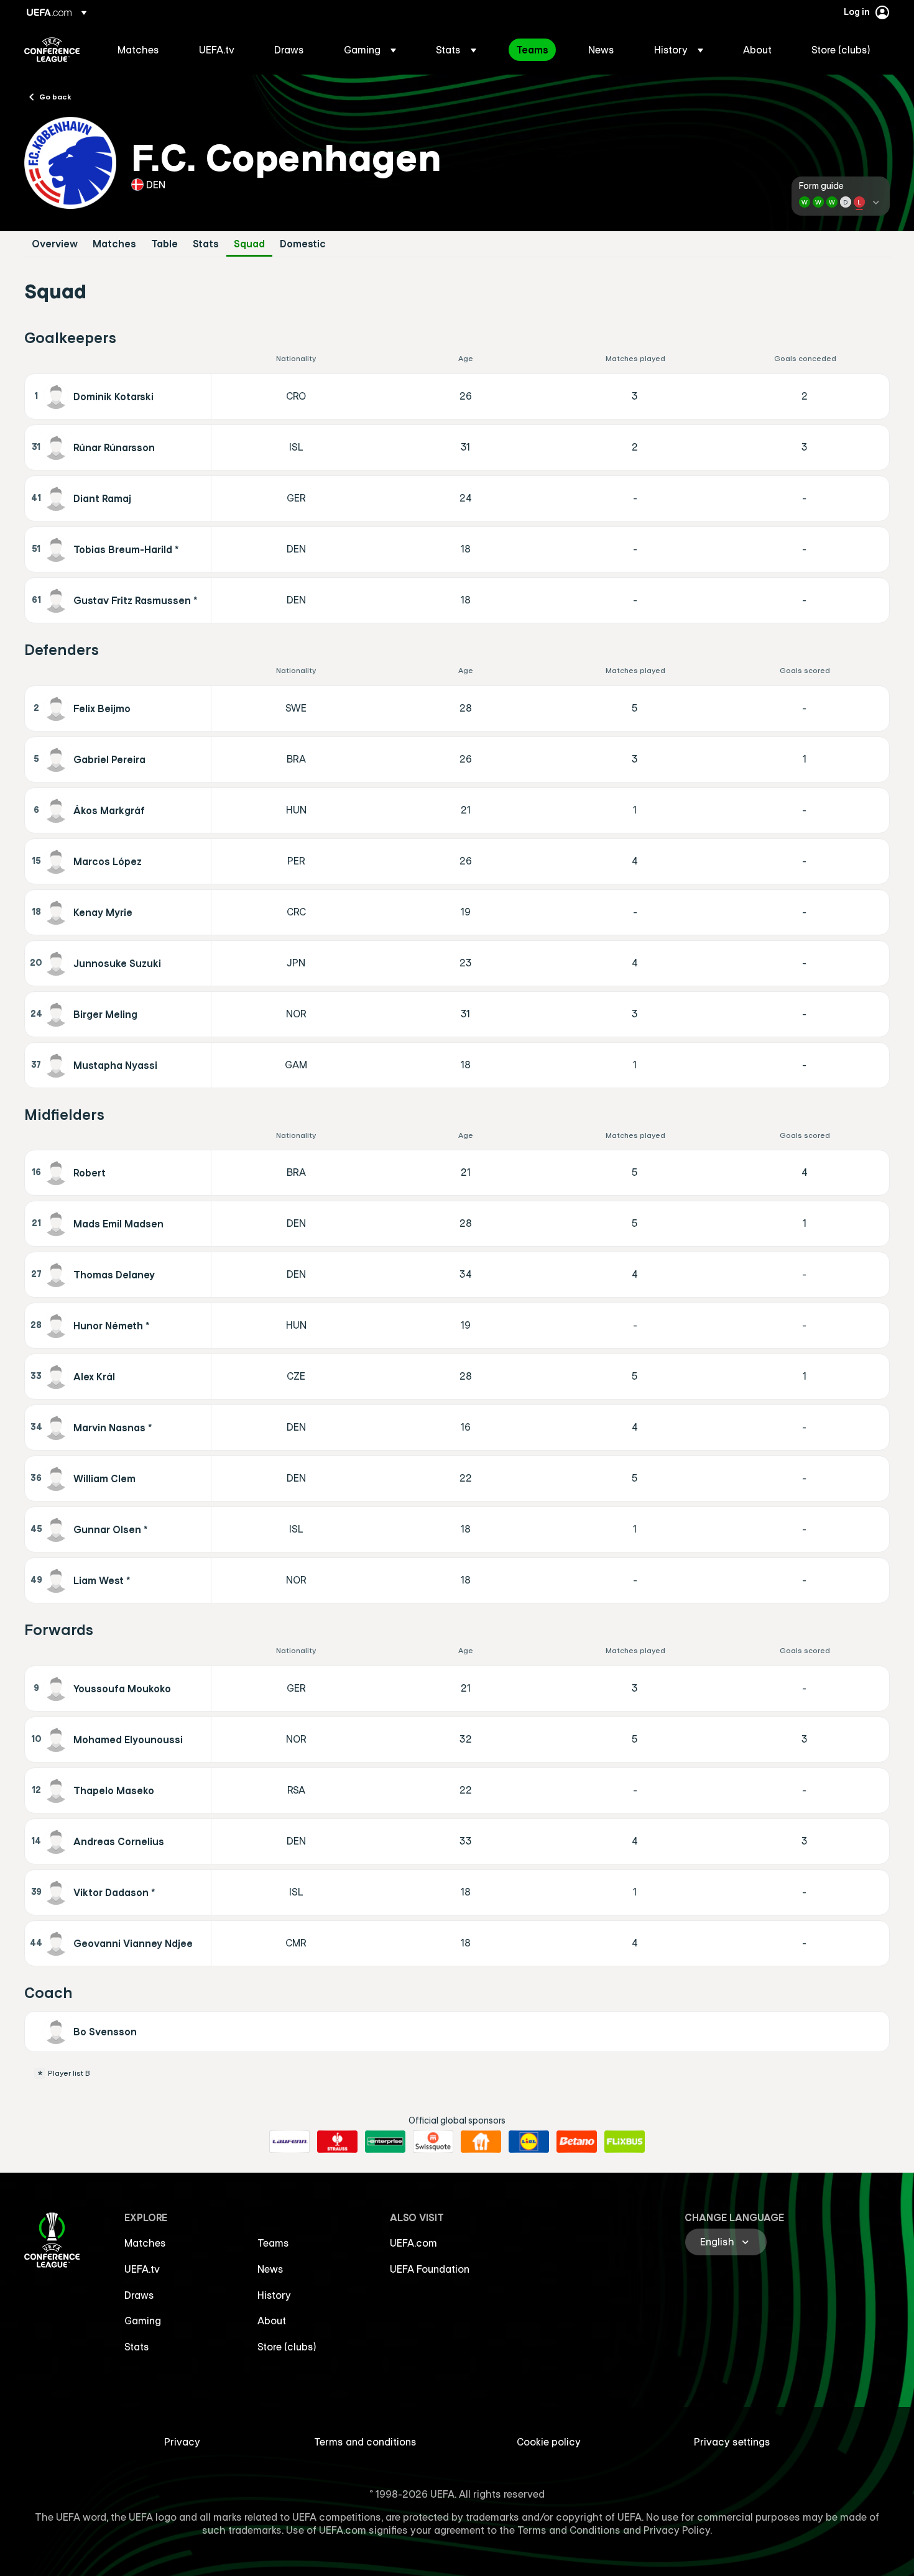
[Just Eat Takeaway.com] (481, 2142)
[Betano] (577, 2142)
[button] (370, 50)
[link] (138, 50)
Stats (206, 244)
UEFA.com (413, 2243)
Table (164, 244)
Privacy (182, 2442)
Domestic (303, 244)
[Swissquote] (433, 2142)
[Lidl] (529, 2142)
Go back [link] (55, 96)
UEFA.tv (142, 2269)
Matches (114, 244)
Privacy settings (732, 2442)
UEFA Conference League (52, 50)
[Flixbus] (625, 2142)
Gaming (143, 2321)
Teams (273, 2243)
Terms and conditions (365, 2442)
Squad (249, 244)
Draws (139, 2295)
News (270, 2269)
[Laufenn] (289, 2142)
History (274, 2295)
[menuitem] (143, 50)
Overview (55, 244)
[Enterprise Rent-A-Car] (385, 2142)
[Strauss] (337, 2142)
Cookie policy (549, 2442)
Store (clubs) (287, 2347)
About (272, 2321)
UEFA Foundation (430, 2269)
